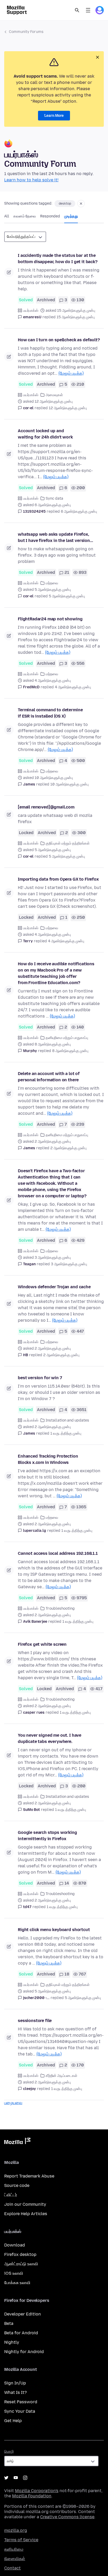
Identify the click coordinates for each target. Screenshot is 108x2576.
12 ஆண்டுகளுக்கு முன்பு (68, 408)
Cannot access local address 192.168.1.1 (58, 1553)
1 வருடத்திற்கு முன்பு (66, 1433)
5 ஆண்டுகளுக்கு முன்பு (67, 596)
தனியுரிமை (14, 2549)
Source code (17, 2185)
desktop (65, 204)
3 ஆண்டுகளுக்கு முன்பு (69, 1264)
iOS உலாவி (14, 2273)
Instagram (25, 2478)
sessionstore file (35, 2021)
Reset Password (21, 2402)
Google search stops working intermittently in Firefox (47, 1836)
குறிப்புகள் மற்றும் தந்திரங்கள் (68, 843)
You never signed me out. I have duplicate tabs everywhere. (50, 1738)
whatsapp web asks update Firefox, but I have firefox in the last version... (55, 537)
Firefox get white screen (42, 1644)
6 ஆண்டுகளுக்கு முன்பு (79, 512)
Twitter (6, 2478)
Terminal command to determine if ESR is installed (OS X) (50, 713)
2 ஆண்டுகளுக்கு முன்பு (68, 1148)
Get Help (13, 2421)
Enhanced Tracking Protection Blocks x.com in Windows (48, 1459)
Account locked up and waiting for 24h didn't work (45, 434)
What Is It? (15, 2392)
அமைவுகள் (54, 395)
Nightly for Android (24, 2352)
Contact (12, 2568)
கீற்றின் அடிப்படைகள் (61, 2076)
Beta (9, 2323)
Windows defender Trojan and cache (54, 1287)
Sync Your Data (20, 2411)
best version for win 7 (40, 1378)
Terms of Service (21, 2540)
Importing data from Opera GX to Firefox (58, 879)
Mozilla (17, 2142)
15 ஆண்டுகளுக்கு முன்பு (76, 317)
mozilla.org (16, 2530)
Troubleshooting (60, 1608)
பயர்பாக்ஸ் (31, 311)
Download (15, 2245)
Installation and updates (67, 1420)
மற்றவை (52, 583)
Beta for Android (21, 2333)
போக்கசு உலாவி (17, 2283)
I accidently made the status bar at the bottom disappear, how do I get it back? (58, 259)
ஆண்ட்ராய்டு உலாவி (21, 2264)
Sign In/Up (15, 2383)
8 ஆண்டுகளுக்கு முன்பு (70, 1051)
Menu (88, 10)
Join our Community (25, 2204)
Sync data (54, 498)
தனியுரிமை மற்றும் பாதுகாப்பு (67, 1038)
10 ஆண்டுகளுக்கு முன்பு (69, 784)
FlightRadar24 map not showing (50, 619)
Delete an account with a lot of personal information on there (49, 1077)
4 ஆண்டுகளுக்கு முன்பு (73, 687)
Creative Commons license (67, 2517)
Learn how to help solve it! (31, 180)
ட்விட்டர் (11, 2195)
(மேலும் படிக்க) (71, 373)
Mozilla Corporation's (37, 2491)
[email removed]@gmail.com (46, 807)
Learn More (54, 116)
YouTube (16, 2478)
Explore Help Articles (26, 2214)
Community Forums (26, 32)
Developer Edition (23, 2314)
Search (77, 10)
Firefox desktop (20, 2254)
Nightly (12, 2342)
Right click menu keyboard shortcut (54, 1930)
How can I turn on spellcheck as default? (59, 340)
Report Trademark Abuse (29, 2176)
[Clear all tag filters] (81, 204)
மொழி (9, 2451)
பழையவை (13, 2103)
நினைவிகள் (15, 2559)
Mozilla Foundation (32, 2496)
